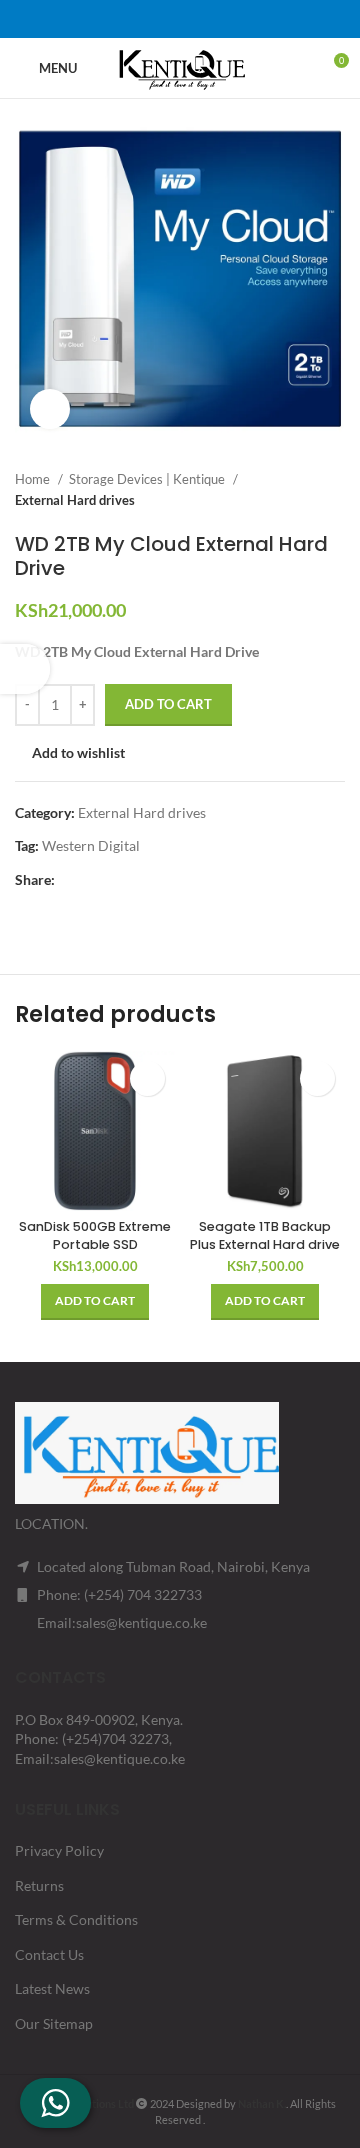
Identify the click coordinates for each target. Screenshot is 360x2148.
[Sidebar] (25, 669)
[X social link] (154, 19)
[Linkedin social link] (206, 19)
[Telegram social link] (232, 19)
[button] (95, 1302)
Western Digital (91, 845)
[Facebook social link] (128, 19)
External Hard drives (75, 500)
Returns (39, 1885)
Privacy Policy (59, 1850)
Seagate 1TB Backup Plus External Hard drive (265, 1235)
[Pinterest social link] (180, 19)
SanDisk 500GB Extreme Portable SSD (95, 1235)
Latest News (52, 1988)
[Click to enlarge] (50, 409)
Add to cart (168, 704)
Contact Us (49, 1954)
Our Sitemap (54, 2023)
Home (34, 479)
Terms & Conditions (76, 1919)
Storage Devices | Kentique (148, 479)
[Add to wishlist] (147, 1078)
